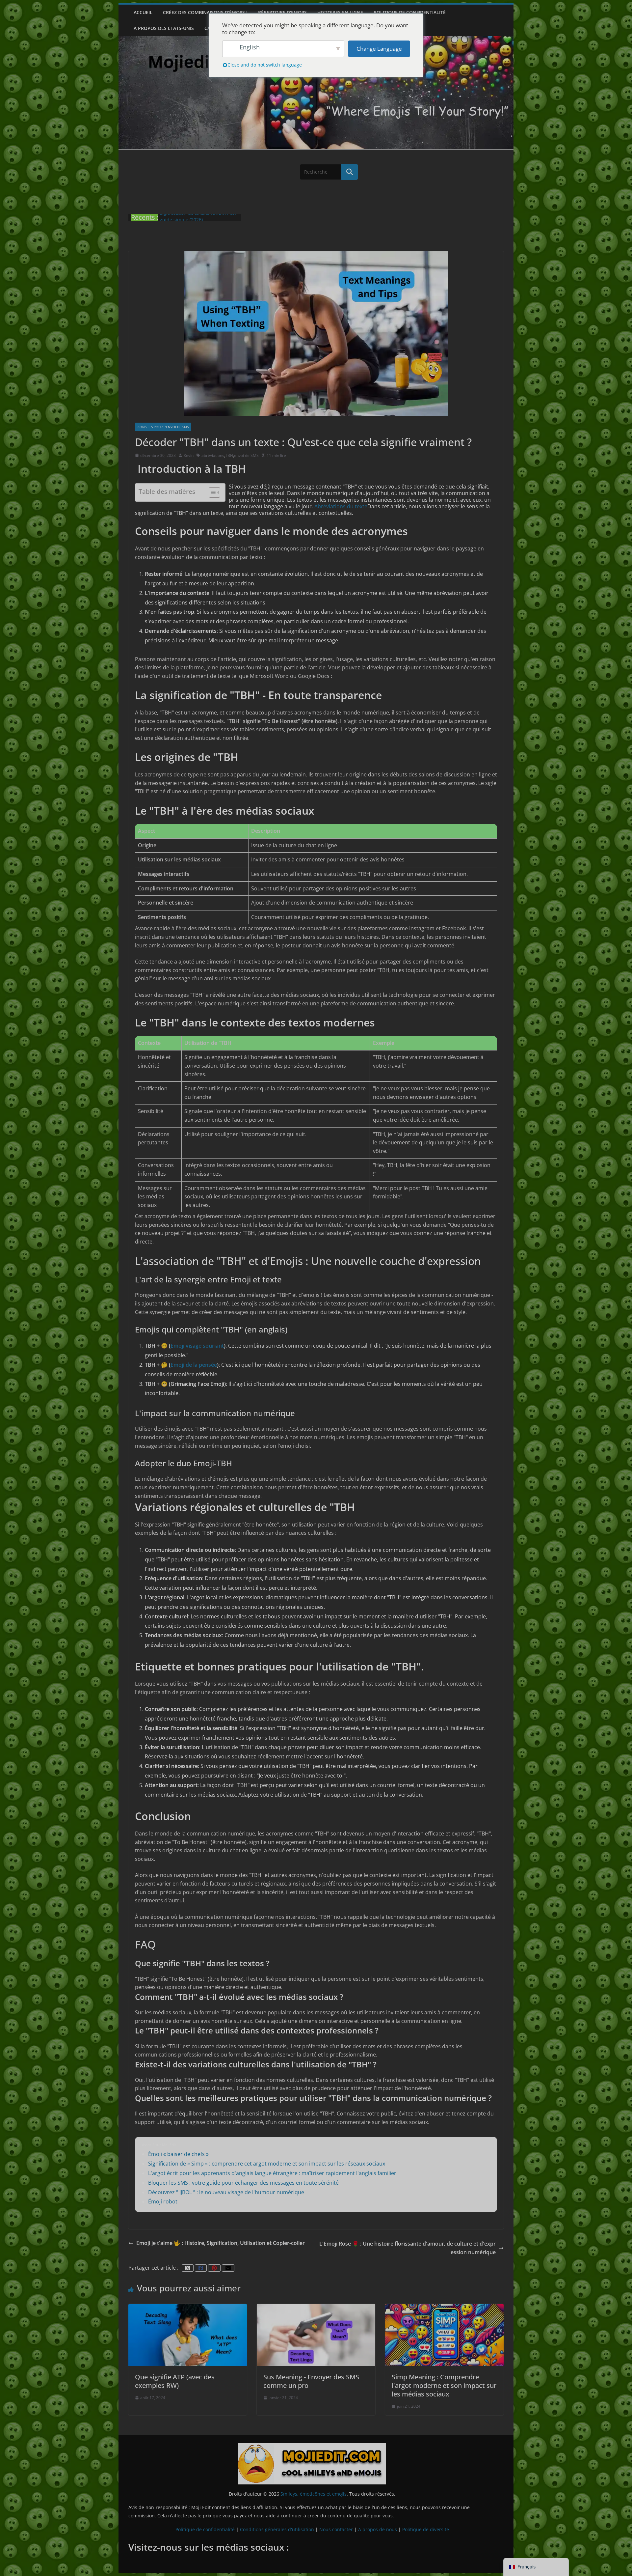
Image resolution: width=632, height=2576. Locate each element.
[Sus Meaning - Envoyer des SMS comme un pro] (316, 2307)
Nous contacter (336, 2529)
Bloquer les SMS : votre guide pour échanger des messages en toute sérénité (243, 2183)
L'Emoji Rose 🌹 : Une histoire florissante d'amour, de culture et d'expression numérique (408, 2248)
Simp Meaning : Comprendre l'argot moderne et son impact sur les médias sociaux (444, 2385)
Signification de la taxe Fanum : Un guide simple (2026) (198, 221)
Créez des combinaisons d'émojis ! (205, 12)
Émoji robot (163, 2201)
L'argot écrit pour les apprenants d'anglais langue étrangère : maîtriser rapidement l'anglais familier (272, 2173)
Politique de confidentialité (410, 12)
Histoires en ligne (340, 12)
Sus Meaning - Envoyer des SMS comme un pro (311, 2381)
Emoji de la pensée (194, 1365)
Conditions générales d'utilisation (277, 2529)
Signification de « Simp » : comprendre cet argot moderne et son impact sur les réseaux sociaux (267, 2164)
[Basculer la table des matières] (211, 492)
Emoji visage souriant (197, 1346)
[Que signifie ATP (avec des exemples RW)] (188, 2307)
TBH (229, 455)
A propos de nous (378, 2529)
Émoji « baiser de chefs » (178, 2154)
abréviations (213, 455)
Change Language (379, 49)
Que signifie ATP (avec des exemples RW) (175, 2381)
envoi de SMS (246, 455)
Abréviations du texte (341, 506)
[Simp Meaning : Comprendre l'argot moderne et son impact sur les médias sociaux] (444, 2307)
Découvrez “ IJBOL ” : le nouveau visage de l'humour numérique (226, 2192)
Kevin (189, 455)
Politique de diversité (426, 2529)
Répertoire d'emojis (282, 12)
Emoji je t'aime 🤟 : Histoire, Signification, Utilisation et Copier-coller (221, 2243)
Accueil (143, 12)
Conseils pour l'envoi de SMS (163, 427)
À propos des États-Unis (164, 28)
